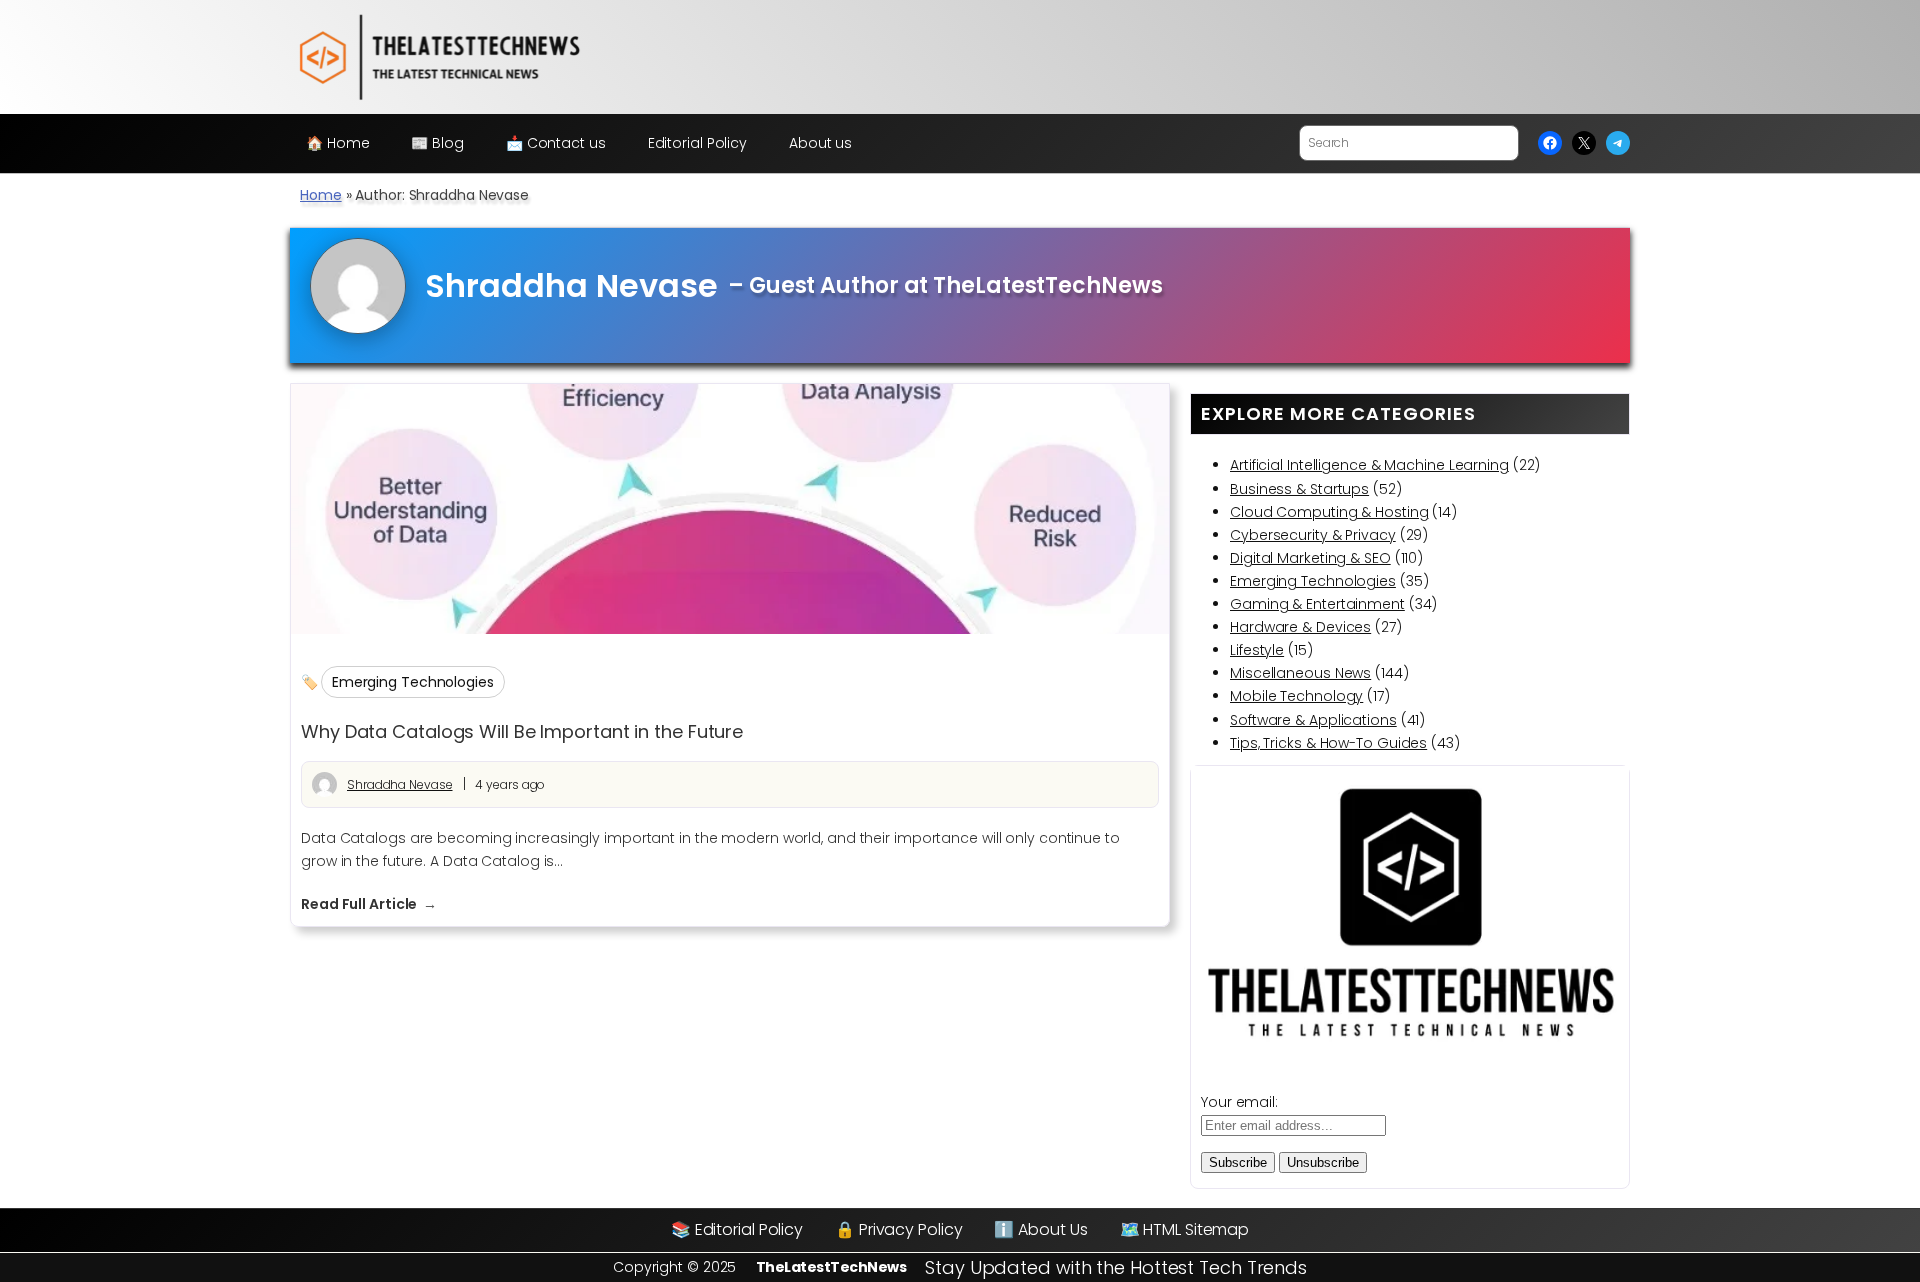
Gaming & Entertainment (1317, 604)
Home (321, 195)
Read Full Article (369, 904)
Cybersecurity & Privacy (1313, 535)
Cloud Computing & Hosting (1329, 512)
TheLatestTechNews (831, 1267)
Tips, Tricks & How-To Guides (1328, 743)
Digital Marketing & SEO (1310, 558)
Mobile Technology (1296, 696)
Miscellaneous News (1300, 673)
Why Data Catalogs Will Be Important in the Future (522, 732)
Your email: (1239, 1102)
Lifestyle (1257, 650)
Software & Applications (1313, 720)
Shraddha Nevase (400, 784)
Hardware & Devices (1300, 627)
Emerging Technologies (413, 682)
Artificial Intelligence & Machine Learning (1369, 465)
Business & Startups (1299, 489)
